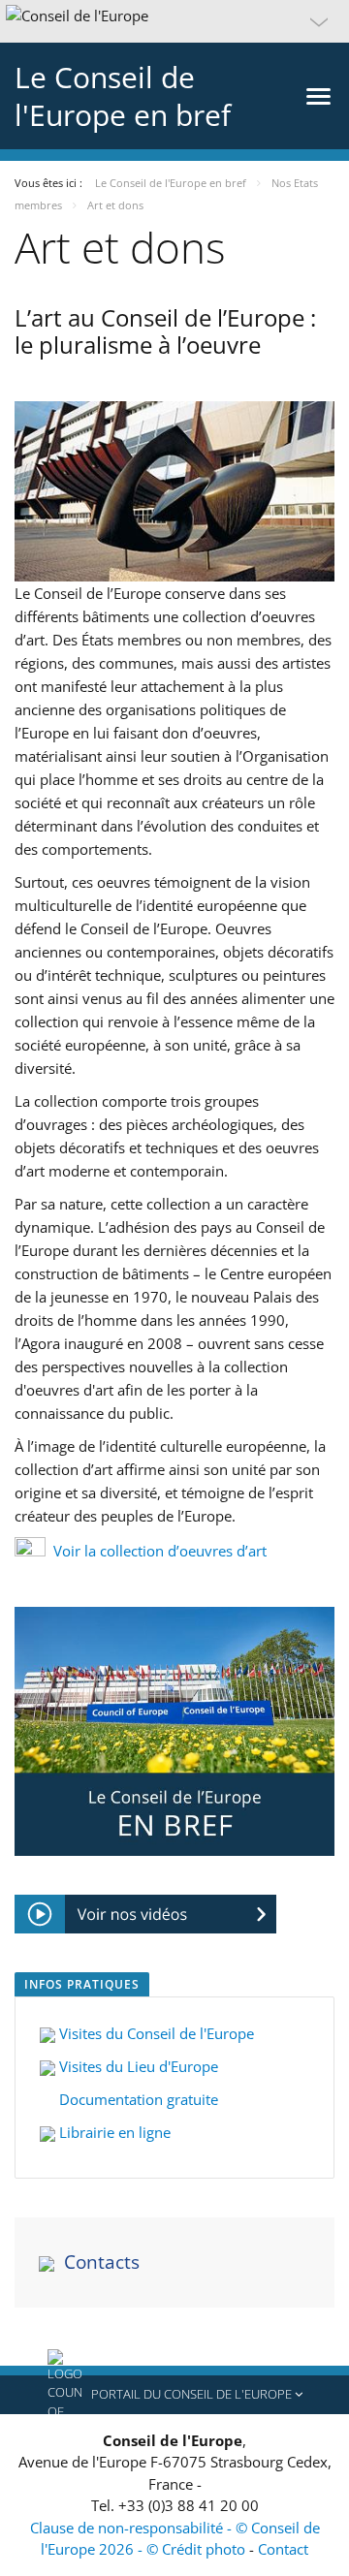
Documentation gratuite (137, 2099)
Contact (283, 2549)
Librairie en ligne (113, 2132)
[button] (174, 21)
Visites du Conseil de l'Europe (157, 2033)
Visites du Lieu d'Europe (137, 2066)
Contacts (102, 2262)
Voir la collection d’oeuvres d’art (160, 1551)
